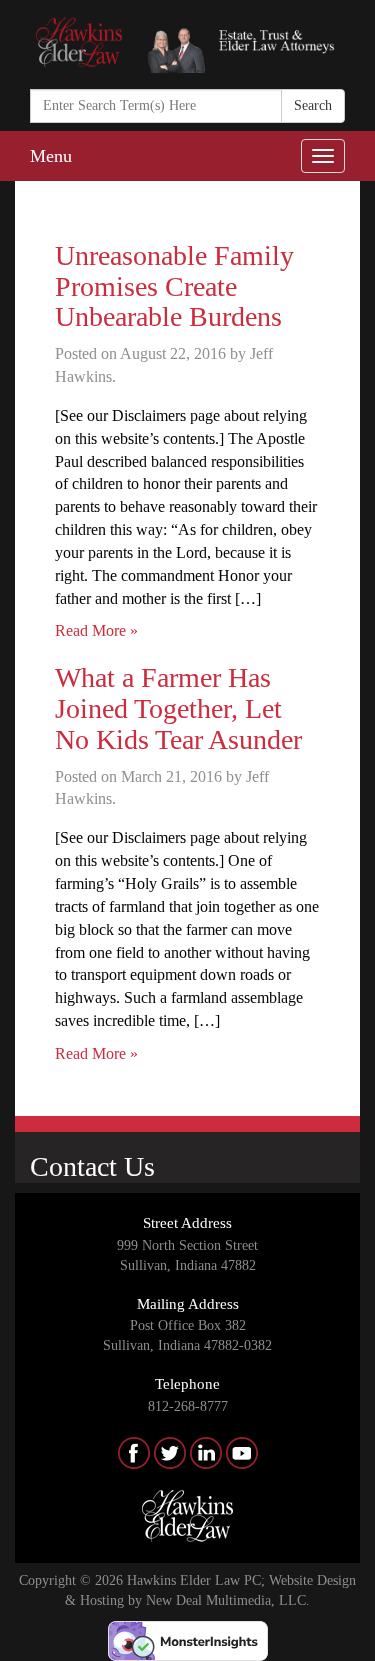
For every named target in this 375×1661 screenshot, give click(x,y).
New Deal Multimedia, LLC (226, 1600)
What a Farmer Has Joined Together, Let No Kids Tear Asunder (178, 708)
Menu (51, 156)
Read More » (96, 630)
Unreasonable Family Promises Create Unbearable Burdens (174, 286)
